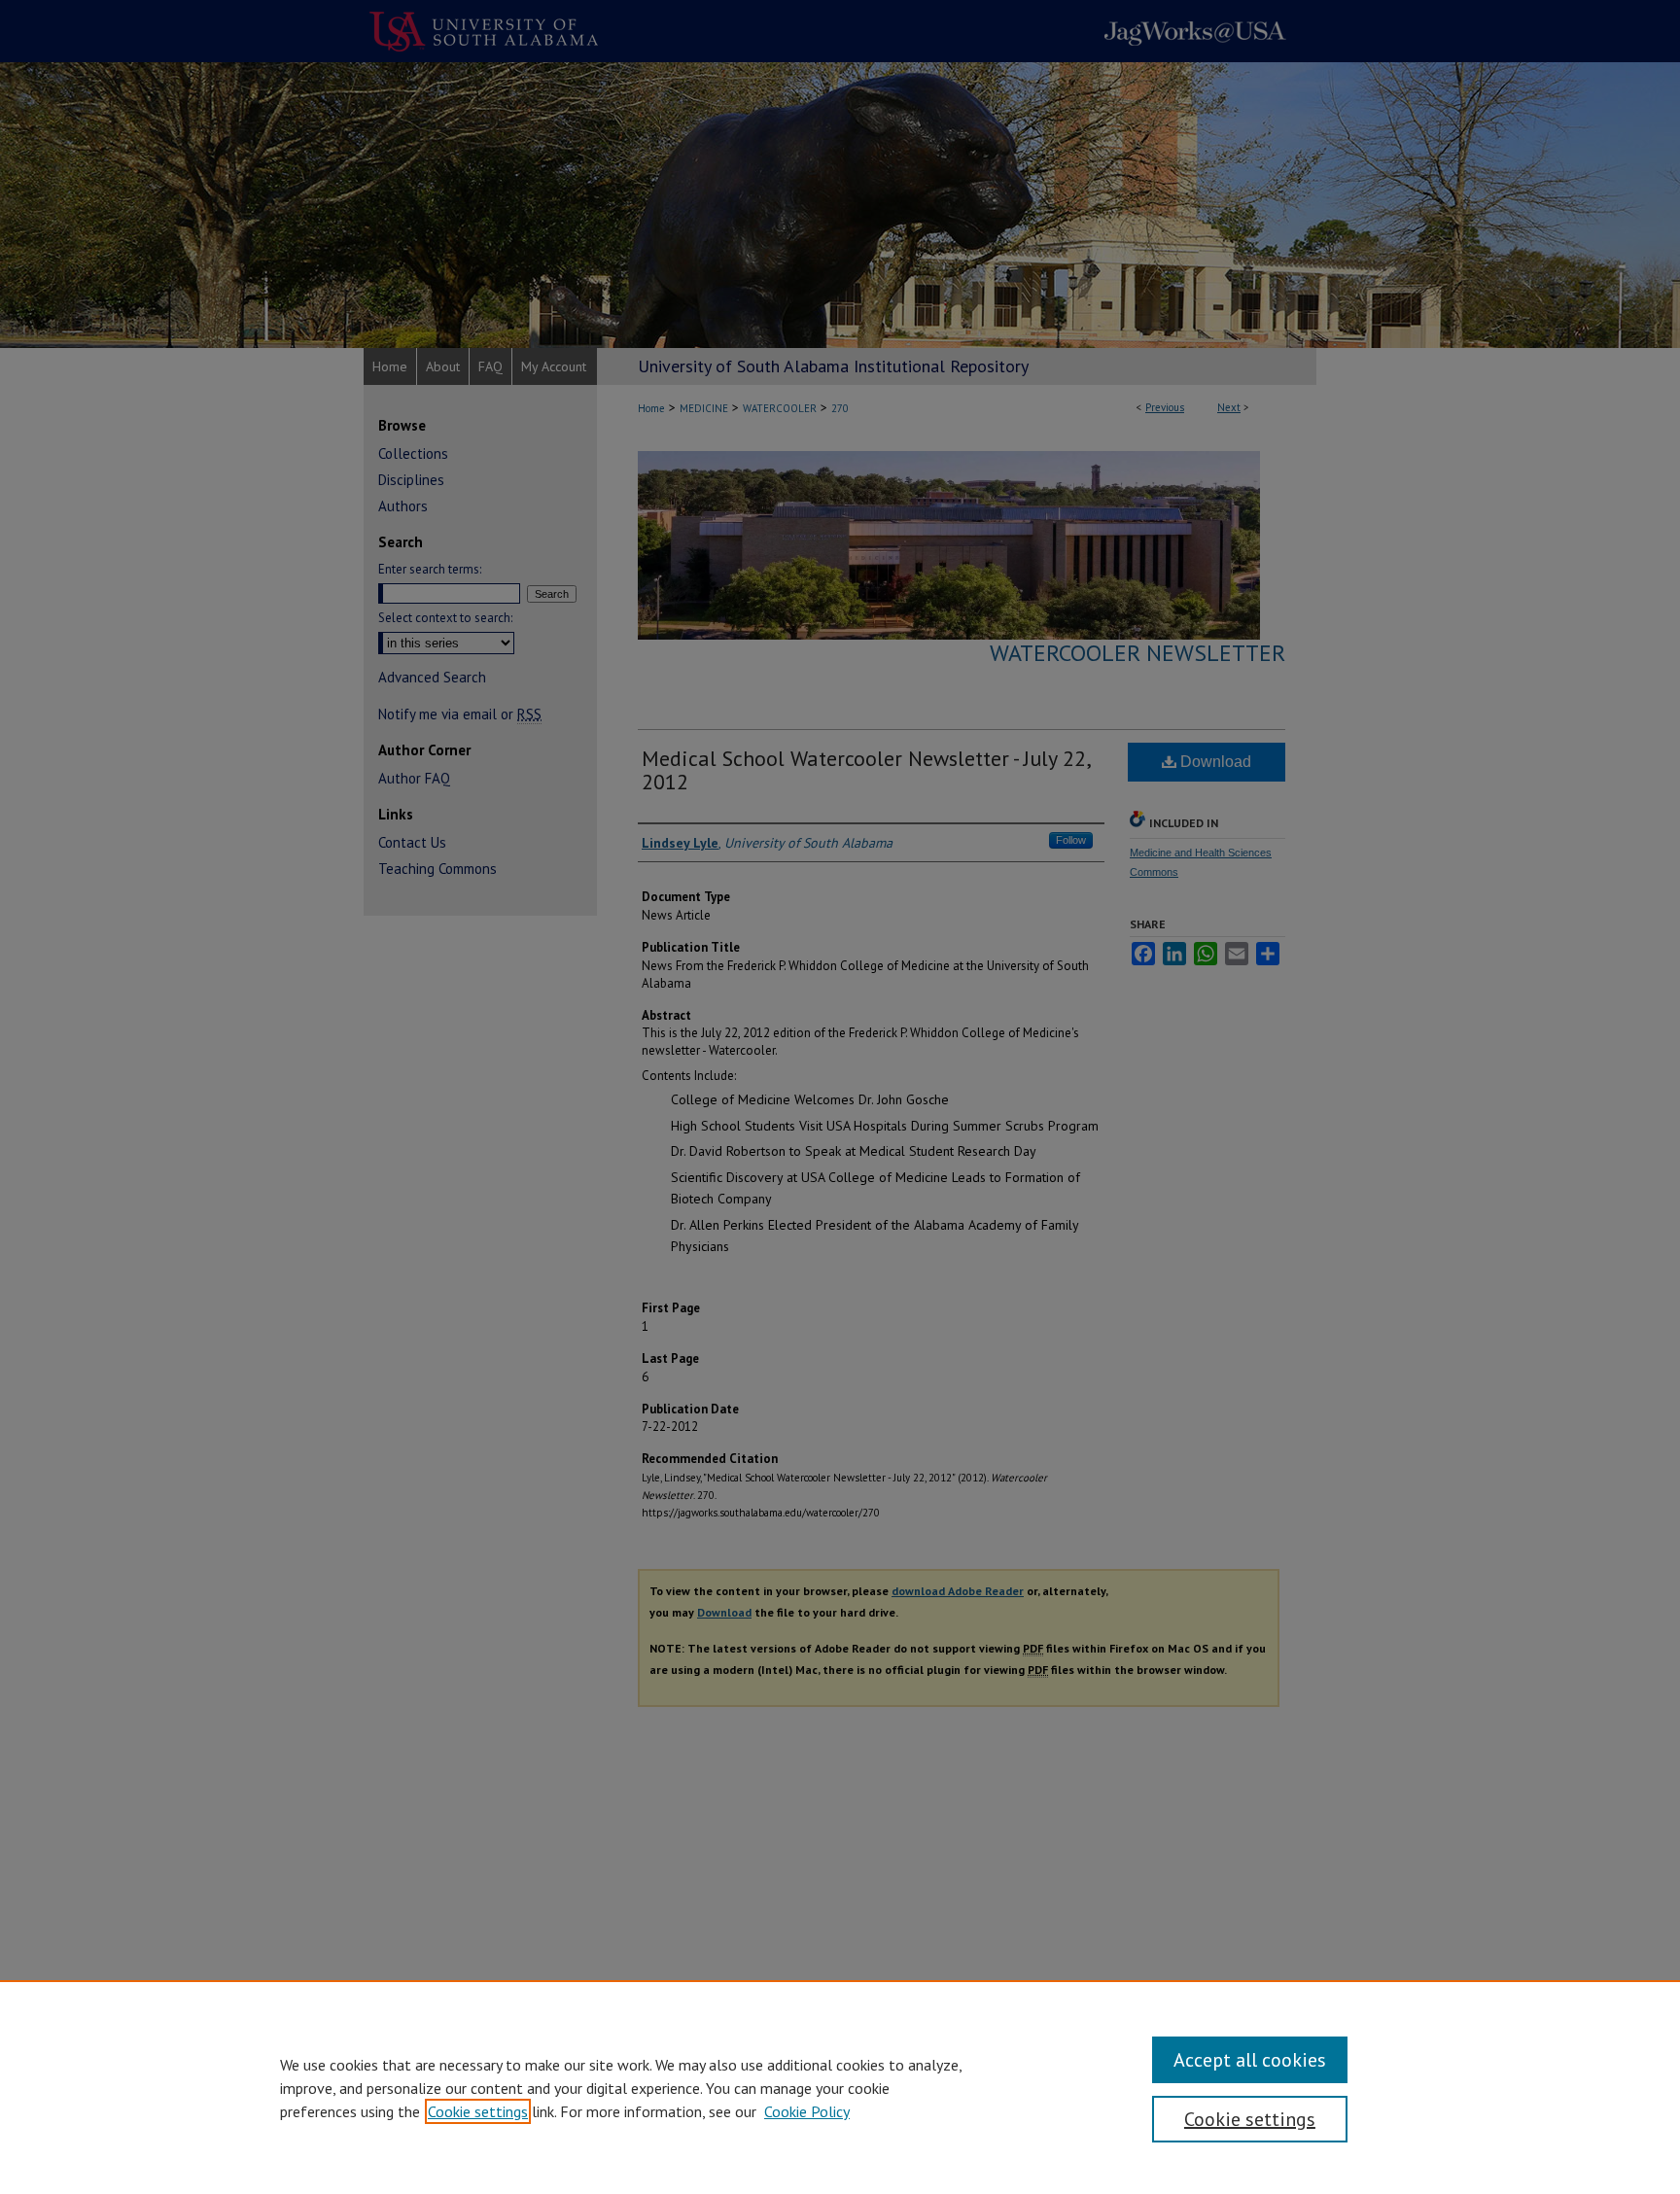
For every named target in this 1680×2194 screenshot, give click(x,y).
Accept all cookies (1250, 2060)
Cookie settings (478, 2111)
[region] (840, 2087)
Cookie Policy (807, 2111)
